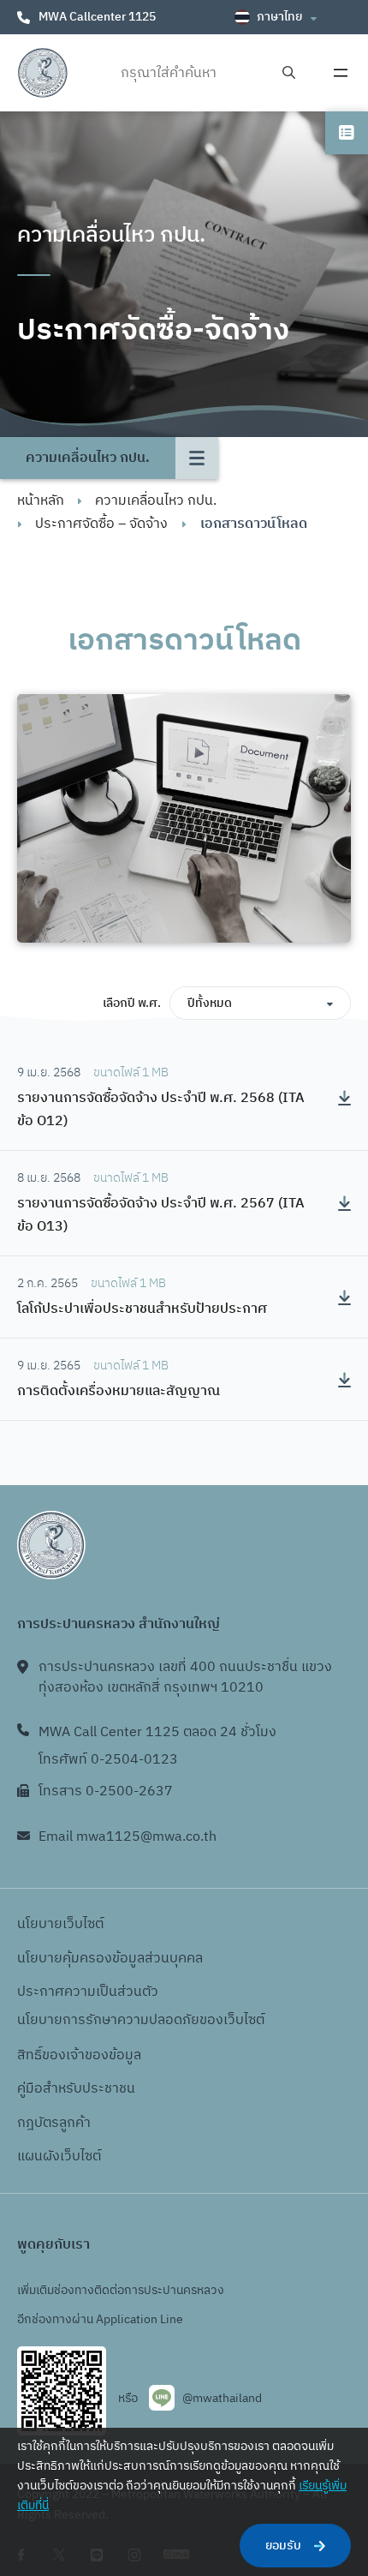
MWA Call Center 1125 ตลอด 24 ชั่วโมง (157, 1732)
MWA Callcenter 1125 (97, 17)
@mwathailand (222, 2398)
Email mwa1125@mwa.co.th (128, 1837)
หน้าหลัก (41, 501)
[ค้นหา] (289, 73)
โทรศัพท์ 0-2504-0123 (108, 1760)
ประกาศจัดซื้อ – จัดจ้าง (101, 524)
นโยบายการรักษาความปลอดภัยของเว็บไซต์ (141, 2020)
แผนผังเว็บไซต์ (59, 2157)
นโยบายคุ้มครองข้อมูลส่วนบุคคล (110, 1959)
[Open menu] (341, 73)
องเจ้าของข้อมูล (95, 2055)
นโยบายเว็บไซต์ (60, 1924)
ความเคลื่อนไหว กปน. (156, 501)
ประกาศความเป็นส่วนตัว (88, 1992)
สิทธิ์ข (33, 2055)
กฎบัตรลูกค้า (54, 2123)
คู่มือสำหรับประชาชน (76, 2089)
